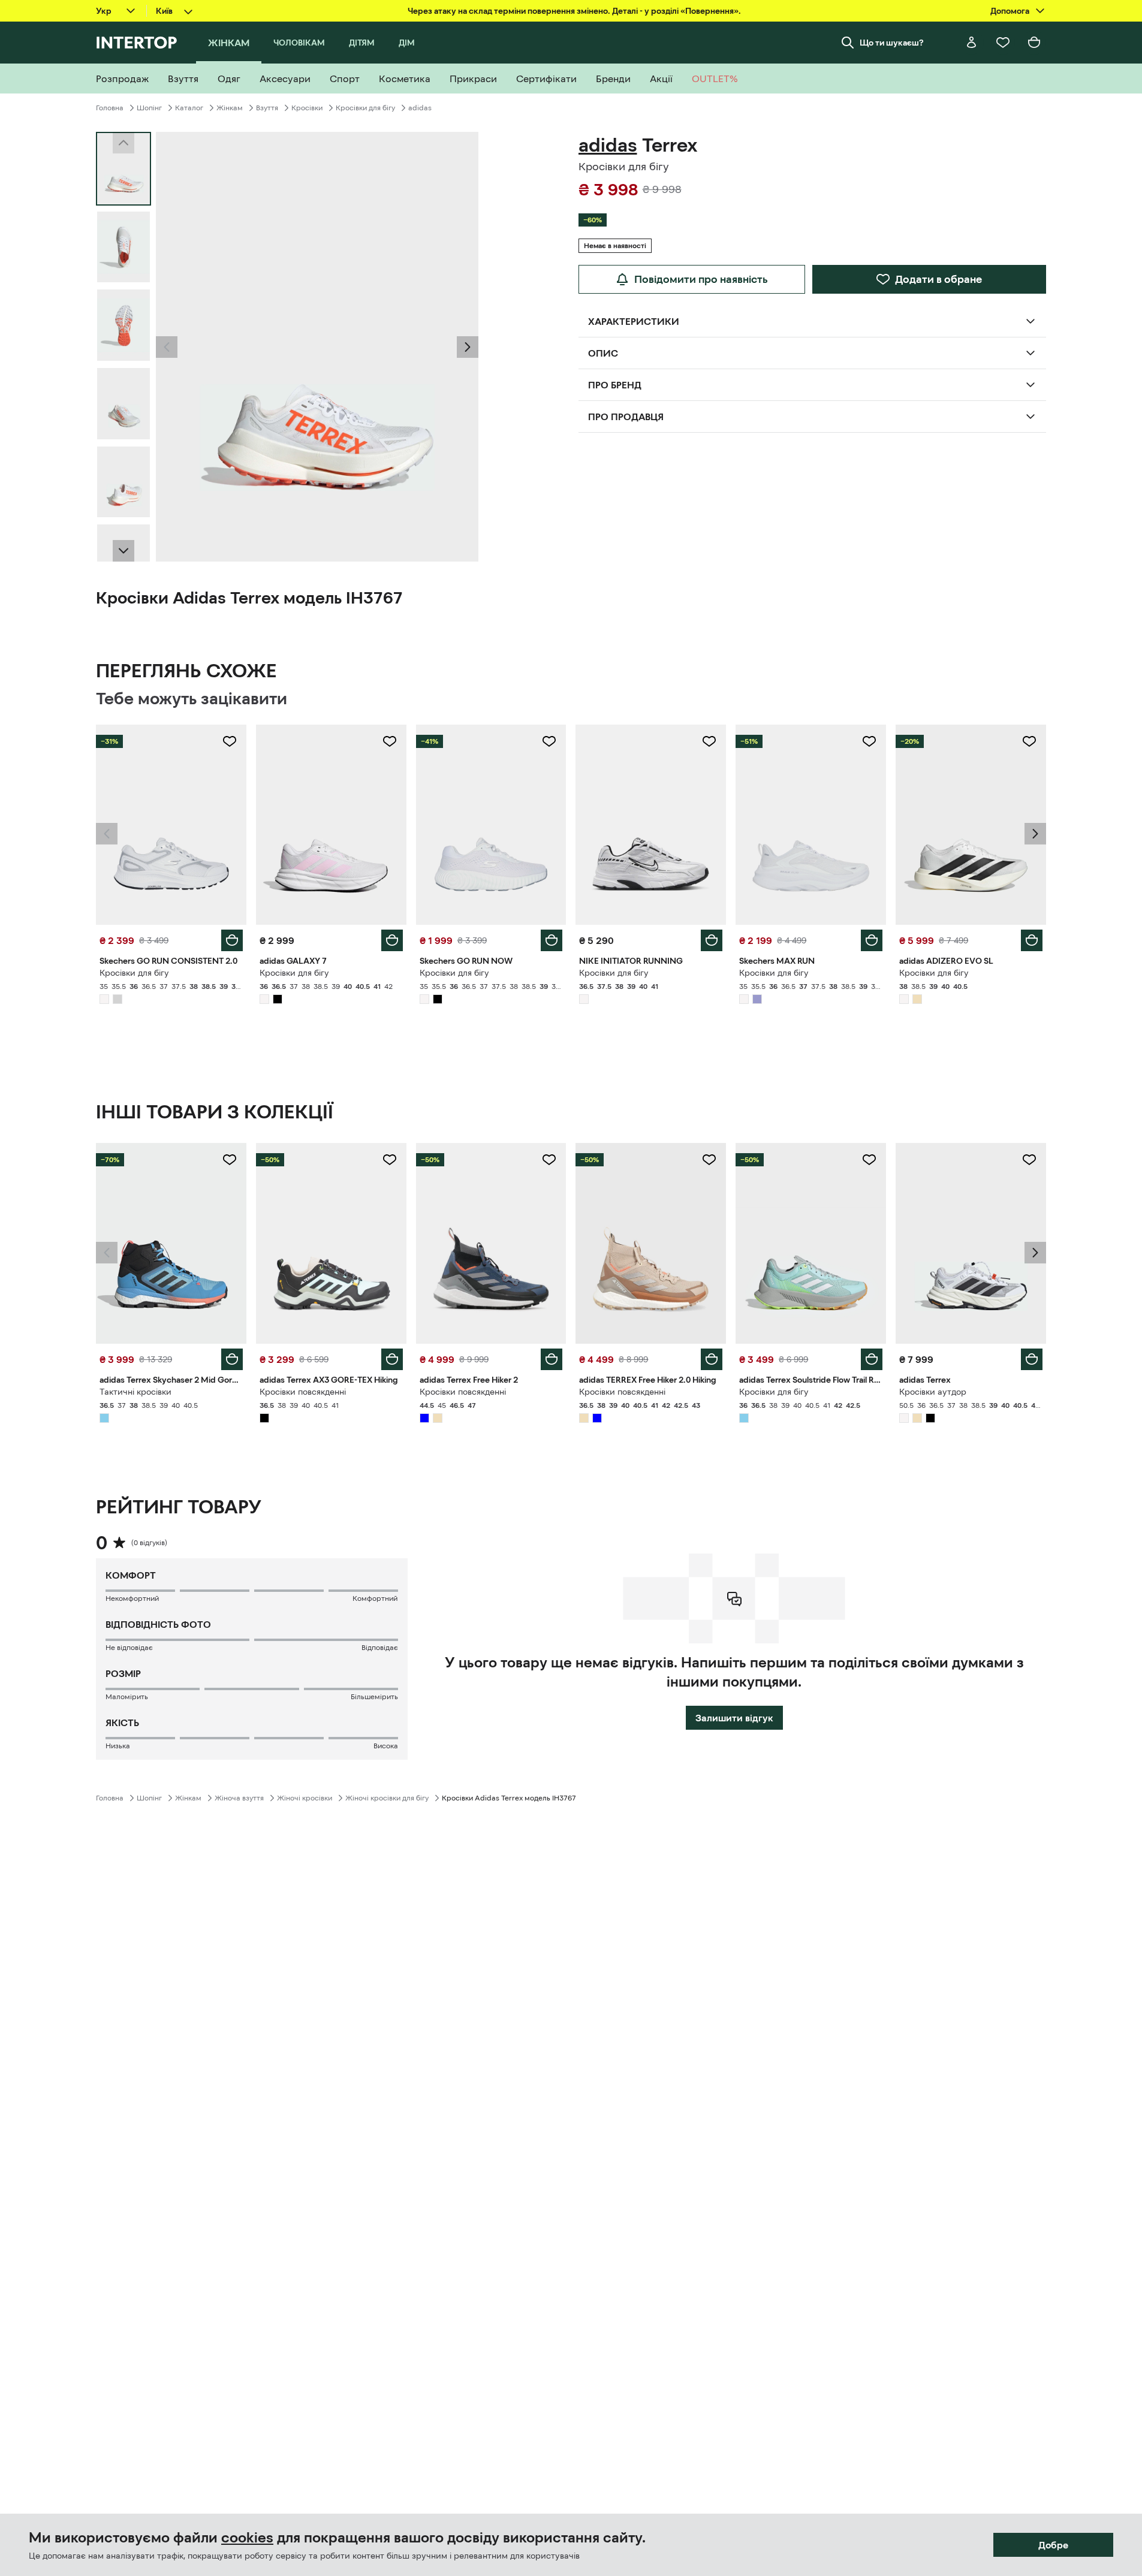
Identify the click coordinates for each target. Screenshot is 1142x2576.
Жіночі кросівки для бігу (387, 1798)
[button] (167, 347)
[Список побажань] (1003, 43)
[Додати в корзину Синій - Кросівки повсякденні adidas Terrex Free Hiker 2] (552, 1359)
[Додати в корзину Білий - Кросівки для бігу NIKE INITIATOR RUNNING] (712, 940)
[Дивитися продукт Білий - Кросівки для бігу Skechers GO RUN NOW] (491, 825)
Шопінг (149, 108)
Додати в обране (938, 279)
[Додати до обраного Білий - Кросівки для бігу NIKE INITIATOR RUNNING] (709, 741)
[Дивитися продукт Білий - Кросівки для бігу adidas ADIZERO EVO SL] (971, 825)
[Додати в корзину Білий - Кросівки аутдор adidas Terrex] (1032, 1359)
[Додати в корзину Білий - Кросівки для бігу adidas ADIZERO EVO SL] (1032, 940)
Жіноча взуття (239, 1798)
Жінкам (230, 108)
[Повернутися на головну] (136, 43)
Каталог (189, 108)
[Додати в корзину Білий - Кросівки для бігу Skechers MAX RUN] (872, 940)
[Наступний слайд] (123, 551)
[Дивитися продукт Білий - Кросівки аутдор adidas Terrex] (971, 1243)
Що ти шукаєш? (892, 43)
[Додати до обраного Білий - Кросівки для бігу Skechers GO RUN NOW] (549, 741)
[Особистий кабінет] (972, 43)
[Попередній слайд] (167, 347)
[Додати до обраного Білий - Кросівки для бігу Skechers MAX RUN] (869, 741)
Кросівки (307, 108)
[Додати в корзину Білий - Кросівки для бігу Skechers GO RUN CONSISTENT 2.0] (232, 940)
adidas (420, 108)
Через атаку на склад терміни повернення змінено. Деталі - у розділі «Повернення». (574, 11)
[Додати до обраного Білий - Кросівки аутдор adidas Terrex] (1029, 1160)
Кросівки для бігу (365, 108)
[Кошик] (1034, 43)
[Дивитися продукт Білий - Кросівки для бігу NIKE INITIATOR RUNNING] (651, 825)
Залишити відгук (734, 1718)
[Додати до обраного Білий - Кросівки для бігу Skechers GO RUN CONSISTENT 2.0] (230, 741)
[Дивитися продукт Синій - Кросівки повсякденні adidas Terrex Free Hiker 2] (491, 1243)
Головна (110, 108)
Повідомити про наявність (701, 279)
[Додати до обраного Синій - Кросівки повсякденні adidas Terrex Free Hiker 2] (549, 1160)
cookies (247, 2538)
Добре (1053, 2545)
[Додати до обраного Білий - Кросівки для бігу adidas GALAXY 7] (390, 741)
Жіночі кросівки (305, 1798)
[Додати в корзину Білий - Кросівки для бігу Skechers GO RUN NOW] (552, 940)
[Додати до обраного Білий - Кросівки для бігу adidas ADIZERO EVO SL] (1029, 741)
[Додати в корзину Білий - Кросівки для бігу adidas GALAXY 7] (392, 940)
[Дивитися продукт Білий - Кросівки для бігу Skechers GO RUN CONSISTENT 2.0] (171, 825)
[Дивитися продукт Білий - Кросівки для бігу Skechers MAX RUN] (811, 825)
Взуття (267, 108)
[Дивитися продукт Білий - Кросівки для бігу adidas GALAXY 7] (331, 825)
